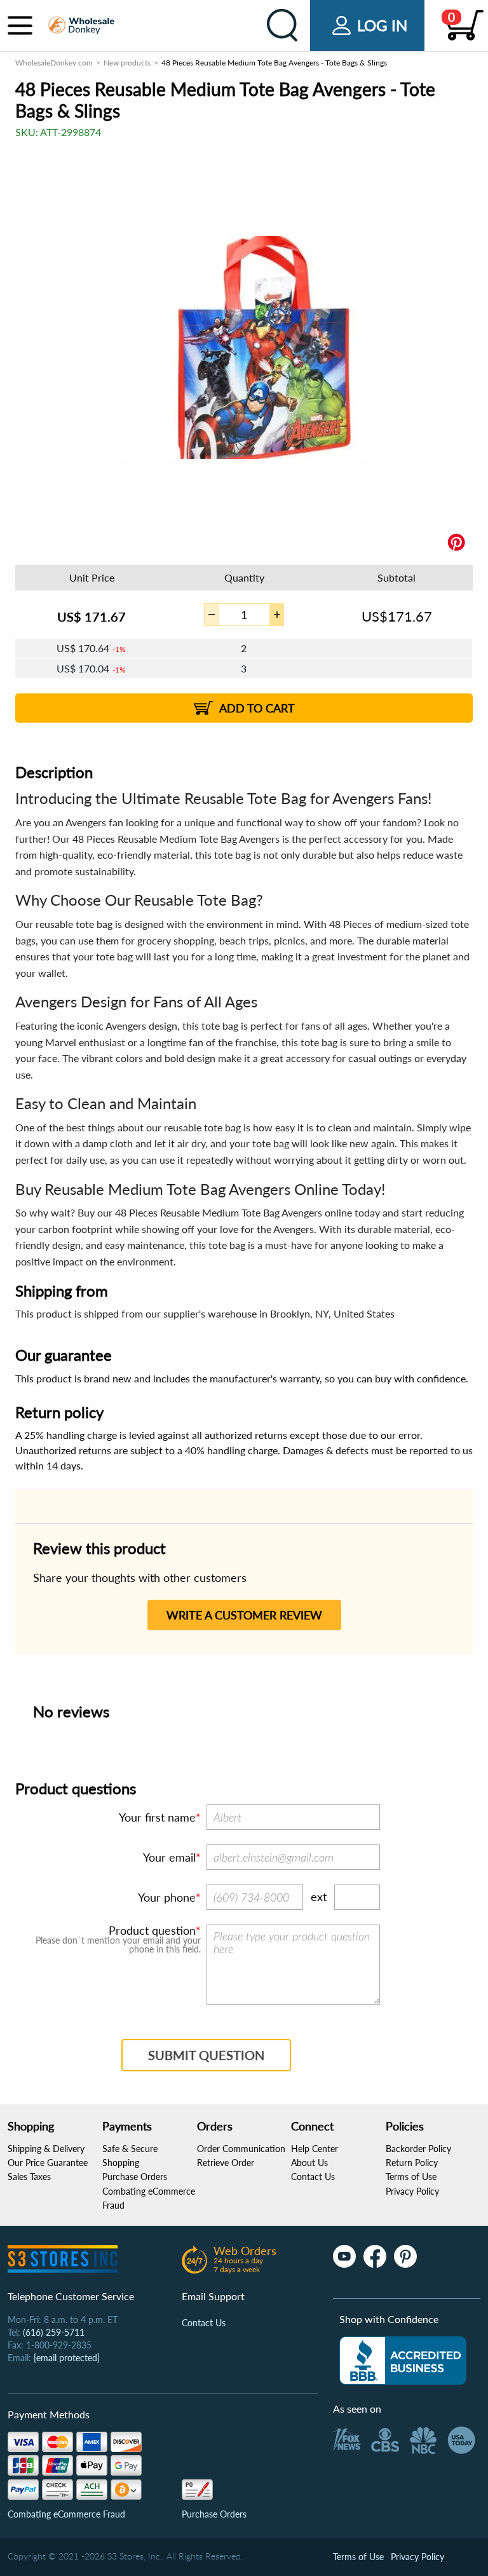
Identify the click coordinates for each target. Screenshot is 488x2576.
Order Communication (241, 2149)
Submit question (206, 2055)
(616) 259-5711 (54, 2332)
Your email (169, 1857)
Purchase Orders (135, 2177)
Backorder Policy (418, 2149)
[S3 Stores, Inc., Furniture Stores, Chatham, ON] (403, 2361)
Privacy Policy (412, 2191)
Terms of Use (411, 2177)
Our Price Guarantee (48, 2163)
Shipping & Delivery (46, 2149)
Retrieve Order (226, 2163)
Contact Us (313, 2177)
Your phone (167, 1897)
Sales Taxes (29, 2177)
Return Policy (412, 2163)
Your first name (157, 1817)
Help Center (315, 2149)
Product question (152, 1930)
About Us (309, 2163)
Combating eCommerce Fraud (66, 2514)
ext (319, 1897)
